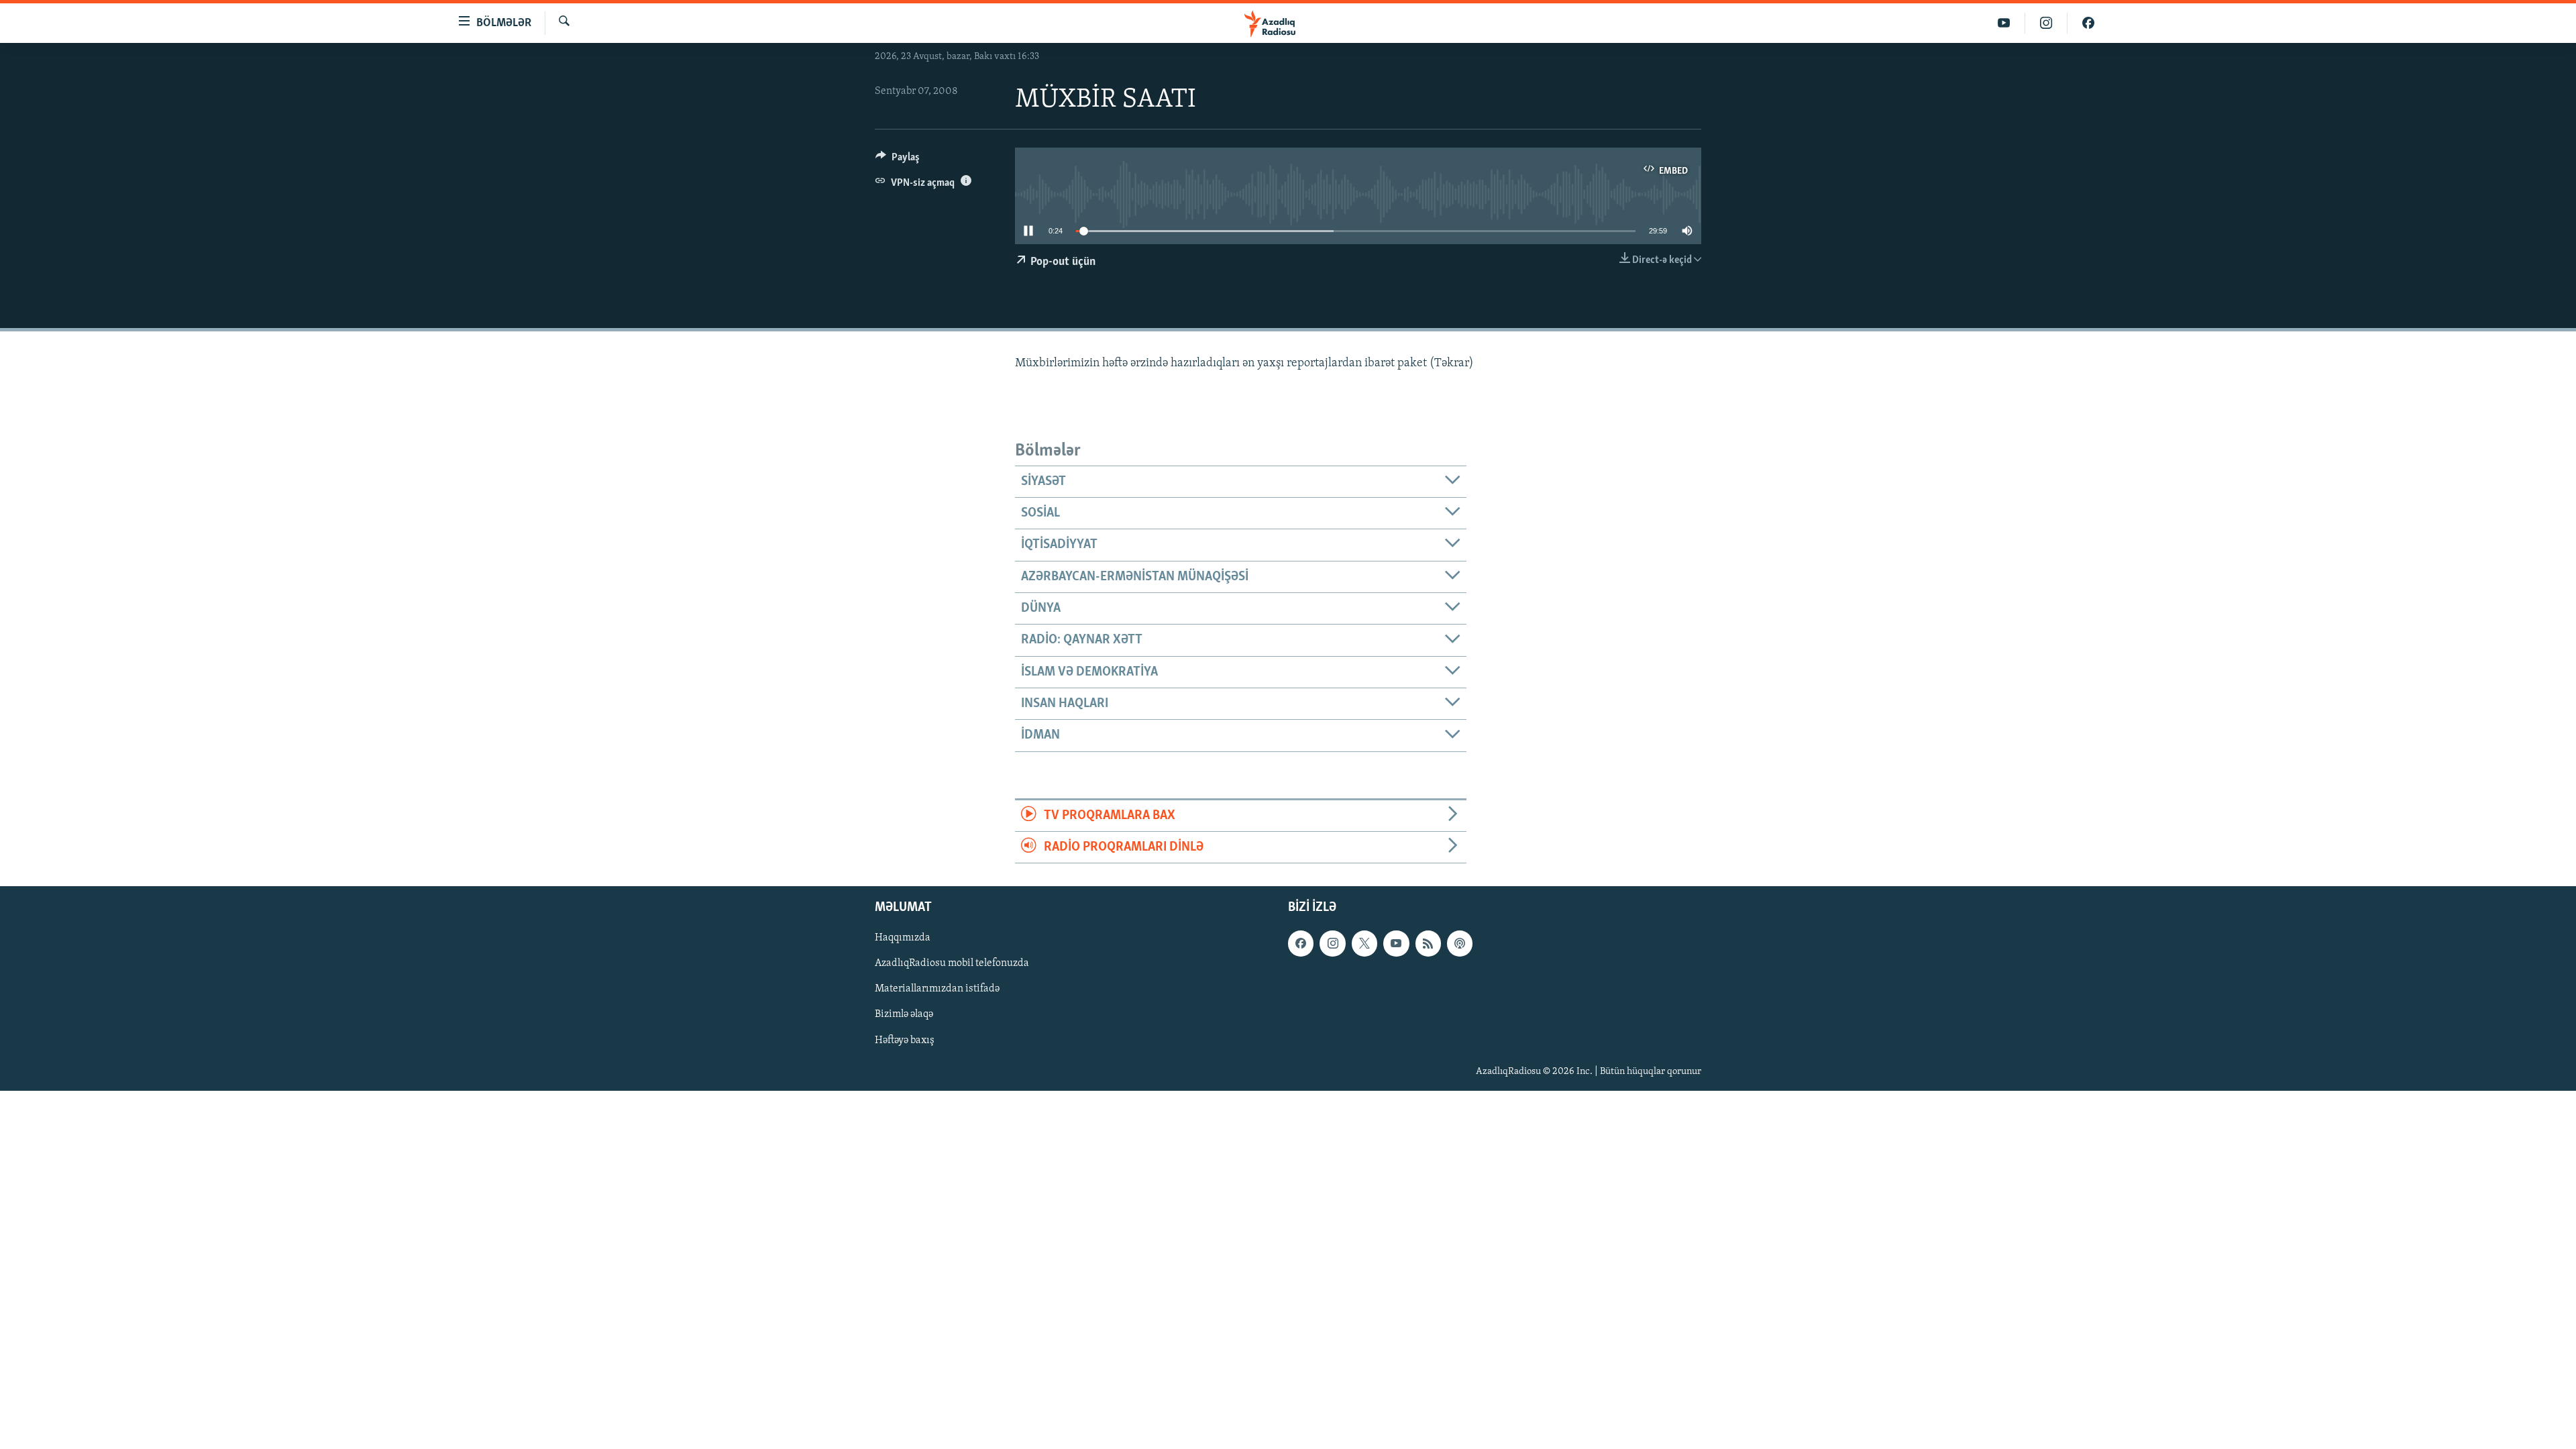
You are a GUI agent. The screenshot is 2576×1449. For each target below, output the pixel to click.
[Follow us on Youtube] (1396, 944)
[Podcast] (1460, 944)
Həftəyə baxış (905, 1040)
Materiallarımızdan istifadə (937, 989)
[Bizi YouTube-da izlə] (2004, 23)
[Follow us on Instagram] (1332, 944)
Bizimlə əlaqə (904, 1015)
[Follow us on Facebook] (1301, 944)
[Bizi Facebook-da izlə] (2088, 23)
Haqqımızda (903, 938)
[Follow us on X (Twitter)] (1364, 944)
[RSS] (1428, 944)
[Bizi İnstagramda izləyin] (2046, 23)
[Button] (898, 160)
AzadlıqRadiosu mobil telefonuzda (952, 964)
